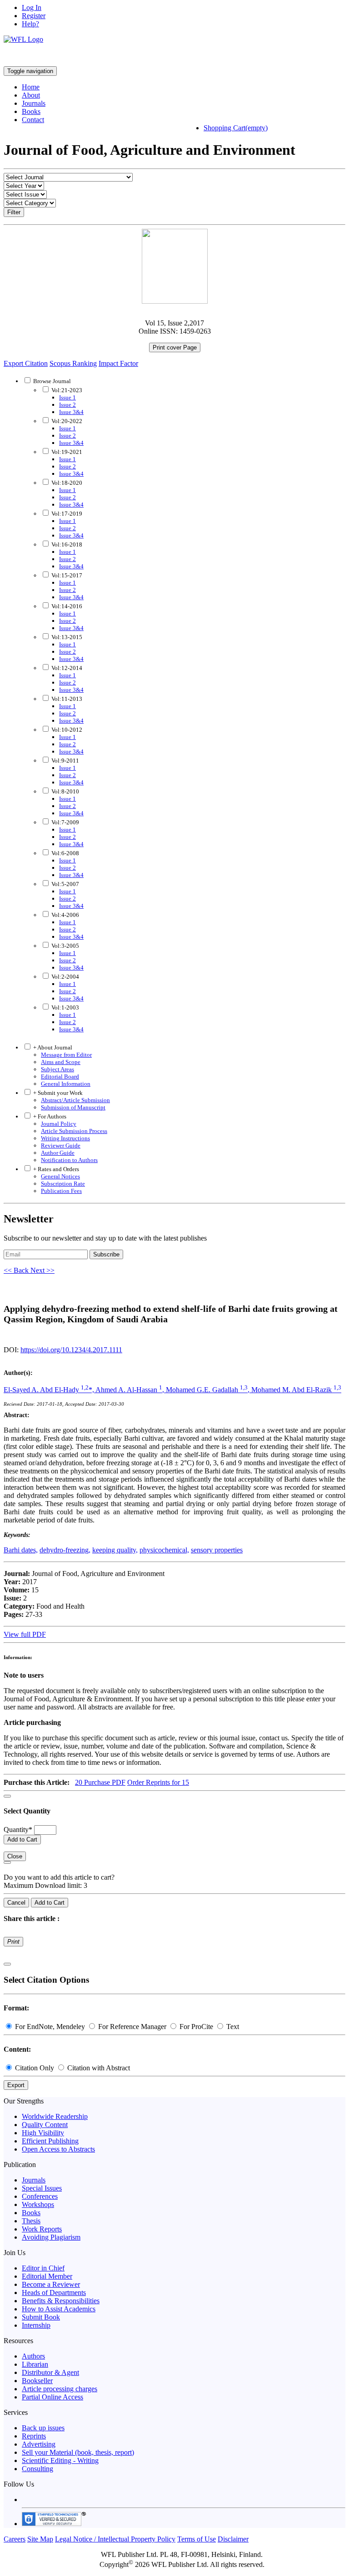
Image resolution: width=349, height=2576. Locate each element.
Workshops (38, 2204)
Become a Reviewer (51, 2284)
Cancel (16, 1903)
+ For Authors (49, 1116)
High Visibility (43, 2133)
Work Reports (42, 2229)
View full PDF (25, 1634)
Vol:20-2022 (66, 421)
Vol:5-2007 (65, 884)
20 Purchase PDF (100, 1782)
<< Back (17, 1270)
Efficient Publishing (50, 2141)
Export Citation (26, 363)
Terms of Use (197, 2539)
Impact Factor (118, 363)
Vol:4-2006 (65, 915)
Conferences (40, 2196)
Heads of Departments (54, 2293)
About (31, 95)
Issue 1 (67, 397)
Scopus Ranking (73, 363)
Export (16, 2085)
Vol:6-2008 (65, 853)
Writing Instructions (65, 1138)
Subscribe (106, 1254)
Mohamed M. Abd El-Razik (296, 1390)
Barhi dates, (21, 1550)
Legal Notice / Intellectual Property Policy (115, 2539)
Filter (14, 212)
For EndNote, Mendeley (50, 2027)
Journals (34, 103)
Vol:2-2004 (65, 977)
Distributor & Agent (50, 2372)
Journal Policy (59, 1124)
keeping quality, (115, 1550)
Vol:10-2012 (66, 730)
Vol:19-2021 (66, 452)
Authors (33, 2356)
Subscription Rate (63, 1184)
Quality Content (45, 2125)
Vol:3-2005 (65, 946)
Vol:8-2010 (65, 791)
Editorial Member (47, 2276)
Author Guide (58, 1153)
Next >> (42, 1270)
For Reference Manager (132, 2027)
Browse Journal (52, 381)
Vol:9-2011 (65, 761)
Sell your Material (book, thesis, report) (78, 2452)
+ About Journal (52, 1047)
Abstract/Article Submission (75, 1100)
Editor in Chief (43, 2268)
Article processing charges (60, 2389)
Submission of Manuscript (73, 1107)
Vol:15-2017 (66, 575)
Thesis (31, 2221)
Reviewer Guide (61, 1145)
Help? (30, 24)
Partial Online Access (52, 2397)
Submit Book (41, 2317)
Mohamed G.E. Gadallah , (209, 1390)
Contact (33, 120)
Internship (36, 2325)
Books (31, 111)
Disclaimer (233, 2539)
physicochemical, (164, 1550)
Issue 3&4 (71, 412)
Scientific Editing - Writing (60, 2460)
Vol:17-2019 (66, 514)
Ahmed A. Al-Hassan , (131, 1390)
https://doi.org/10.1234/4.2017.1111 (71, 1350)
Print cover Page (175, 347)
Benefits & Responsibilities (61, 2301)
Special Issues (42, 2188)
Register (34, 16)
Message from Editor (66, 1055)
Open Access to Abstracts (58, 2149)
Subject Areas (57, 1069)
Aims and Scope (61, 1062)
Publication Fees (61, 1191)
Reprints (34, 2436)
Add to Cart (22, 1840)
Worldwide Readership (55, 2116)
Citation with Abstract (98, 2068)
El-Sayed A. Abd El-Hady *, (50, 1390)
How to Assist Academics (59, 2309)
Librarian (35, 2364)
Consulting (37, 2469)
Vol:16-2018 (66, 544)
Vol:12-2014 (66, 668)
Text (232, 2027)
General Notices (60, 1176)
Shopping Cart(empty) (236, 128)
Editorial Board (60, 1076)
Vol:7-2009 (65, 822)
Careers (15, 2539)
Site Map (40, 2539)
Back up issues (43, 2428)
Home (31, 87)
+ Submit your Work (57, 1093)
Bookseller (37, 2381)
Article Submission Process (74, 1131)
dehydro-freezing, (65, 1550)
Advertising (39, 2444)
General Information (66, 1084)
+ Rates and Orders (55, 1169)
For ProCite (196, 2027)
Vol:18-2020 (66, 483)
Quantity (18, 1830)
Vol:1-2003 (65, 1007)
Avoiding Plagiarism (51, 2237)
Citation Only (35, 2068)
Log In (32, 7)
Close (15, 1856)
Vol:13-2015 (66, 637)
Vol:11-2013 (66, 699)
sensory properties (217, 1550)
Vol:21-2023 (66, 390)
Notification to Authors (69, 1160)
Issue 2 (67, 405)
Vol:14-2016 (66, 606)
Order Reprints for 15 (158, 1782)
